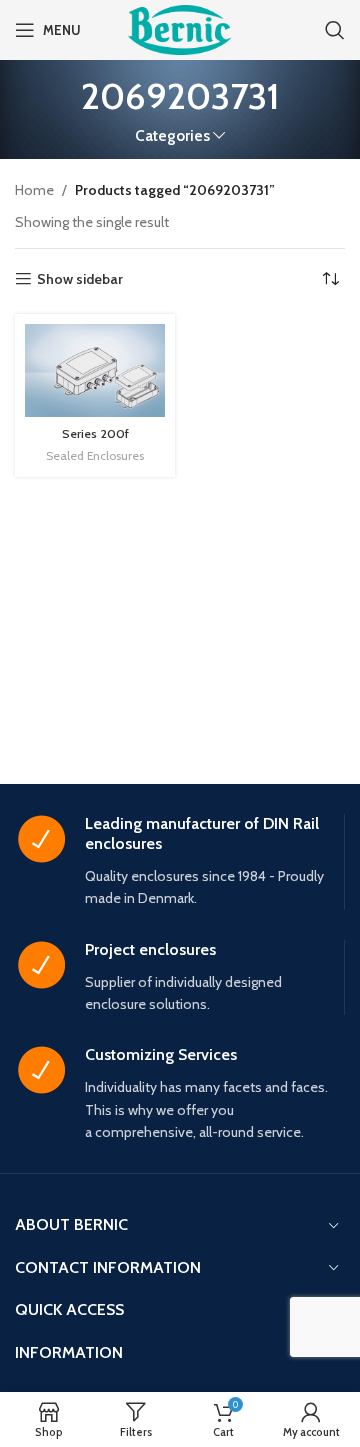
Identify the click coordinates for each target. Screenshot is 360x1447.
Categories (172, 135)
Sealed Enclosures (95, 455)
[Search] (335, 30)
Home (34, 190)
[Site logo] (180, 28)
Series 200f (95, 433)
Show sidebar (80, 279)
